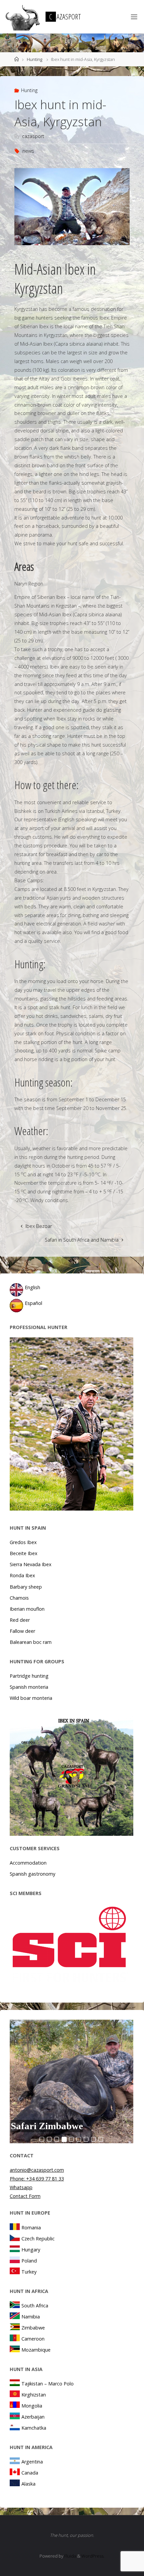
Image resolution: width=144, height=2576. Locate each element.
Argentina (32, 2462)
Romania (31, 2227)
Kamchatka (34, 2428)
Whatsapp (21, 2187)
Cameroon (33, 2339)
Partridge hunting (29, 1676)
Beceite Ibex (24, 1553)
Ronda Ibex (22, 1575)
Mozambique (36, 2350)
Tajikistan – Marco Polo (48, 2384)
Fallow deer (22, 1631)
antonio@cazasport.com (37, 2170)
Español (33, 1303)
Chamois (19, 1598)
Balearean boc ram (31, 1642)
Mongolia (32, 2406)
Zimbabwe (33, 2328)
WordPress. (93, 2556)
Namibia (31, 2317)
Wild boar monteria (31, 1698)
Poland (29, 2261)
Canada (30, 2473)
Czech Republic (38, 2239)
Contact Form (25, 2196)
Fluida (70, 2556)
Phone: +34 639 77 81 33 (37, 2179)
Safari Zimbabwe (47, 2126)
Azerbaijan (33, 2417)
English (32, 1287)
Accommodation (28, 1863)
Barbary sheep (26, 1587)
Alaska (28, 2484)
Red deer (20, 1620)
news (28, 151)
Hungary (31, 2250)
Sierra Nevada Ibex (31, 1564)
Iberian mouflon (27, 1609)
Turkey (29, 2272)
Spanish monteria (29, 1687)
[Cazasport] (22, 17)
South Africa (35, 2306)
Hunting (34, 59)
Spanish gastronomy (32, 1874)
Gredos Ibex (23, 1542)
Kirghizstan (34, 2395)
